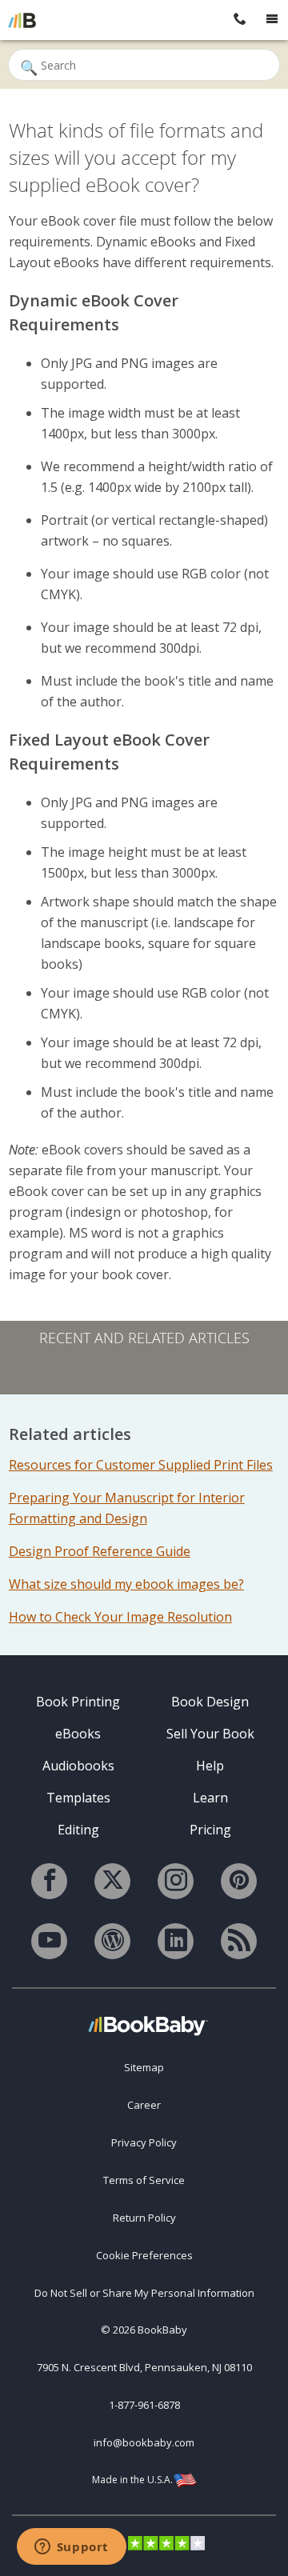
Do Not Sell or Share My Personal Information (144, 2293)
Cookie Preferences (144, 2255)
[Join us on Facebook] (49, 1881)
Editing (78, 1830)
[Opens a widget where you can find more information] (71, 2548)
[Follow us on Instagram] (176, 1881)
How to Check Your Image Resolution (120, 1617)
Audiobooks (78, 1766)
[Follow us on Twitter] (112, 1881)
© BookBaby (144, 2330)
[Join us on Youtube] (49, 1941)
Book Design (210, 1702)
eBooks (78, 1734)
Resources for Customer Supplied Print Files (141, 1465)
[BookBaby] (22, 20)
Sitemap (144, 2067)
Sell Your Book (210, 1734)
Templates (78, 1798)
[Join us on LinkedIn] (176, 1941)
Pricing (210, 1830)
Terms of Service (144, 2180)
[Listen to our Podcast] (239, 1941)
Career (144, 2105)
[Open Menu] (272, 20)
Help (210, 1766)
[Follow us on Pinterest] (239, 1881)
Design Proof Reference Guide (100, 1551)
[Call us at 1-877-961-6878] (240, 20)
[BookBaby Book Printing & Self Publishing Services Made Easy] (148, 2025)
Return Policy (144, 2218)
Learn (210, 1798)
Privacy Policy (144, 2142)
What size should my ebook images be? (126, 1584)
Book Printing (78, 1702)
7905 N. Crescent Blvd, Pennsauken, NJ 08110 (144, 2367)
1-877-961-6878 (144, 2405)
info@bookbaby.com (144, 2442)
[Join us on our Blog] (112, 1941)
